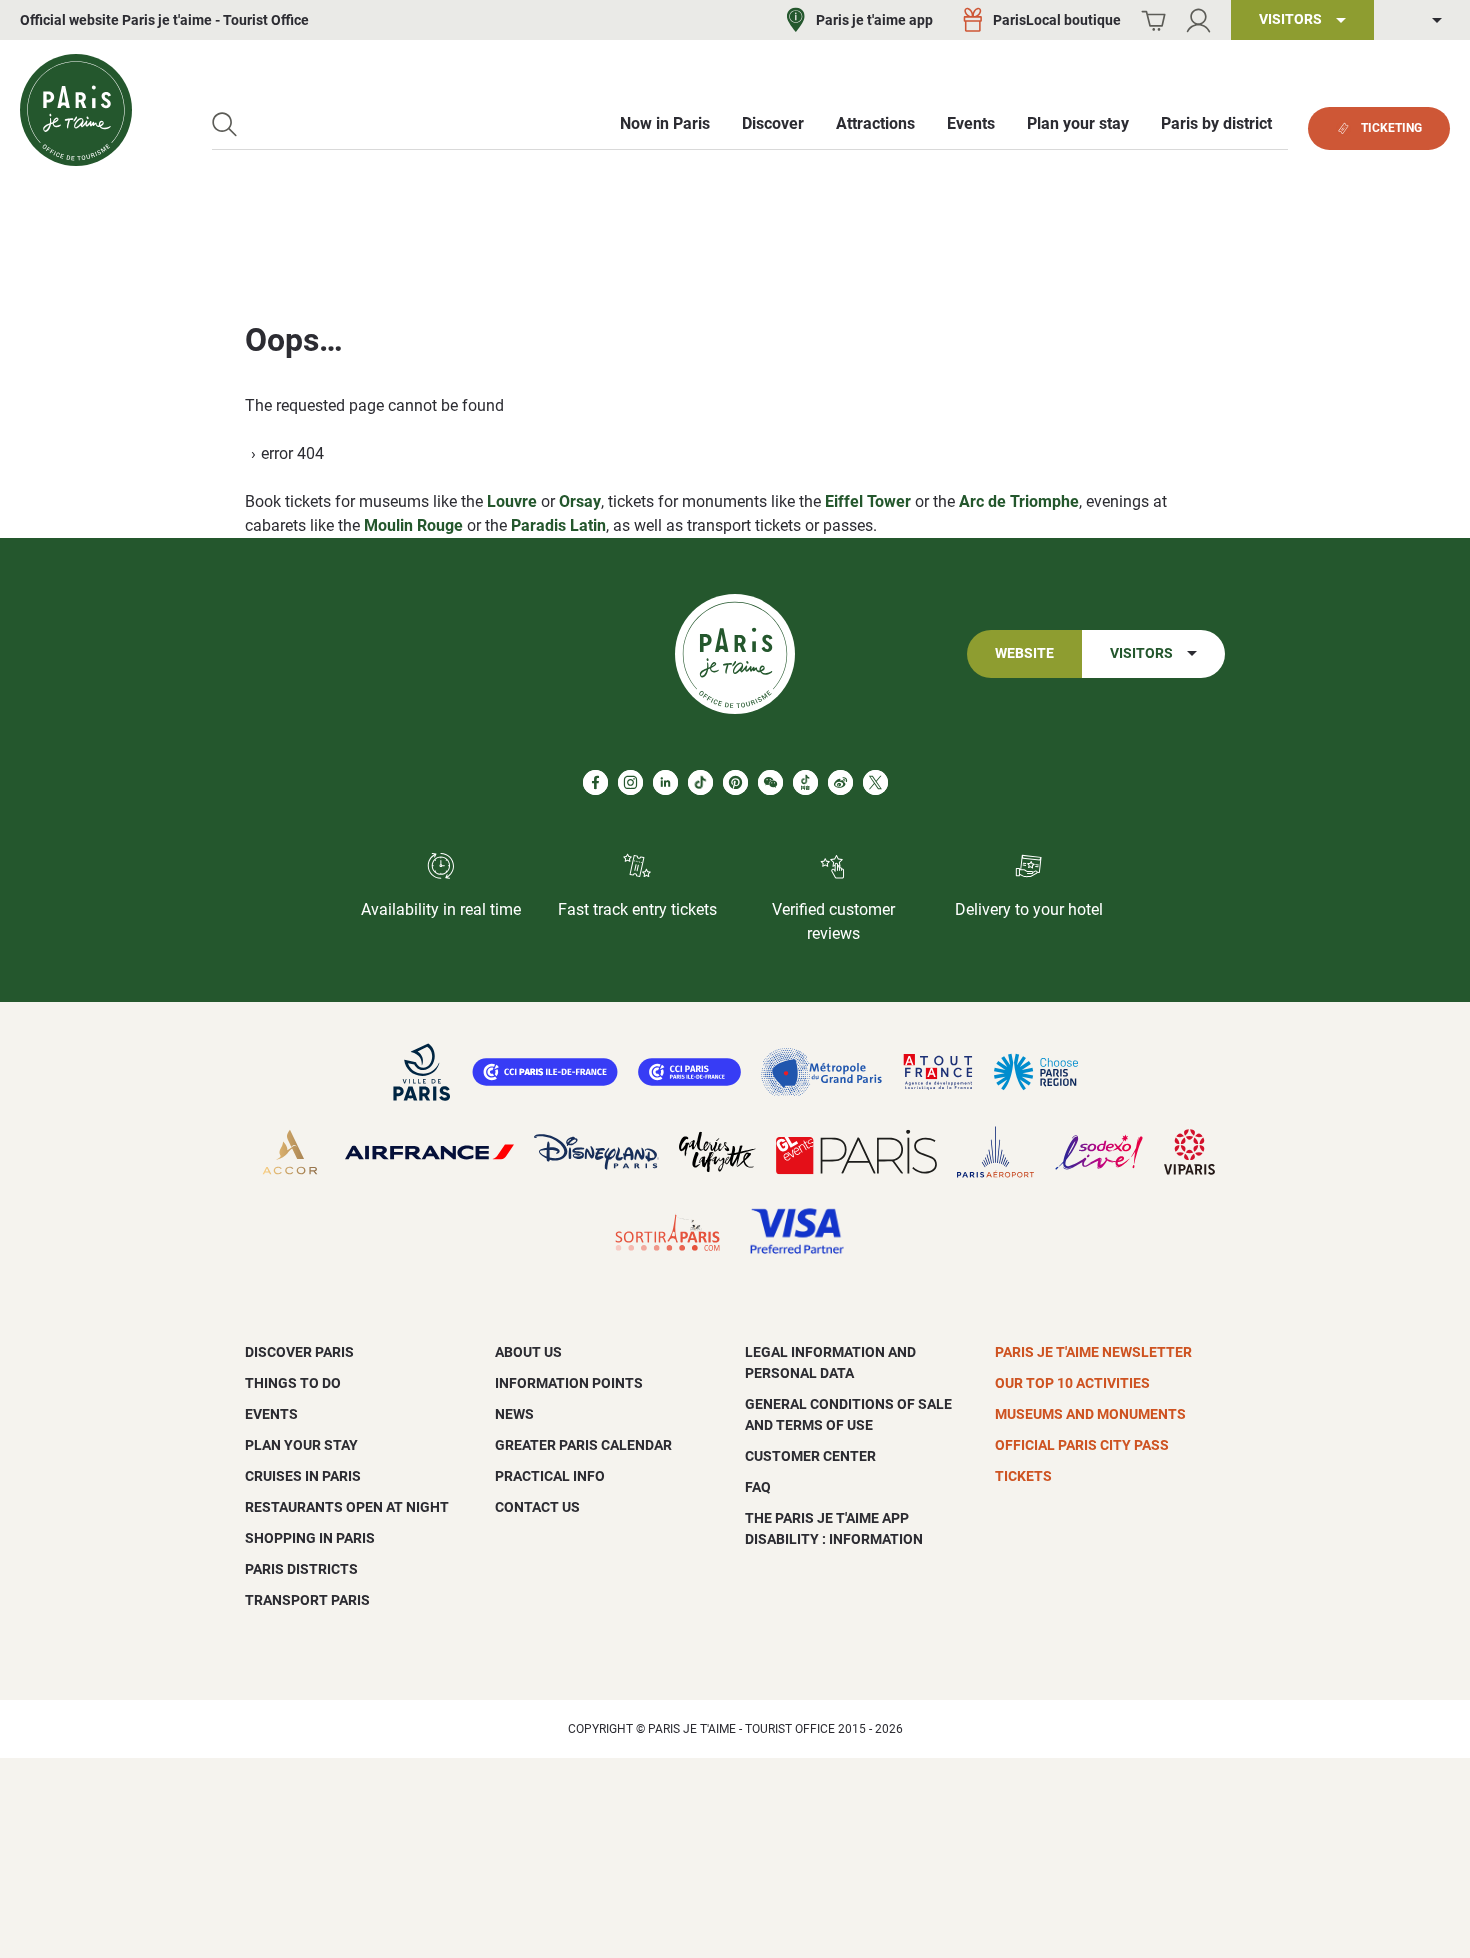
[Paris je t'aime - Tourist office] (76, 110)
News (514, 1414)
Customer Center (810, 1456)
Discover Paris (299, 1352)
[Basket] (1153, 20)
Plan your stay (301, 1445)
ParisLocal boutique (1057, 20)
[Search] (224, 124)
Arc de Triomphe (1019, 501)
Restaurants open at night (347, 1507)
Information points (569, 1383)
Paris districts (301, 1569)
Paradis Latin (558, 525)
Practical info (550, 1476)
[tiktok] (700, 782)
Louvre (512, 501)
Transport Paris (307, 1600)
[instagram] (630, 782)
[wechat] (770, 782)
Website (1024, 653)
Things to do (293, 1383)
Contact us (537, 1507)
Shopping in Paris (310, 1538)
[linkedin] (665, 782)
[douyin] (805, 782)
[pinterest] (735, 782)
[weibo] (840, 782)
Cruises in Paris (303, 1476)
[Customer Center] (1198, 20)
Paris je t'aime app (874, 20)
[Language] (1422, 20)
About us (528, 1352)
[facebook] (595, 782)
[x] (875, 782)
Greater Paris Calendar (583, 1445)
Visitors (1141, 653)
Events (271, 1414)
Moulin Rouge (413, 525)
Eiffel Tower (868, 501)
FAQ (758, 1487)
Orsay (580, 501)
